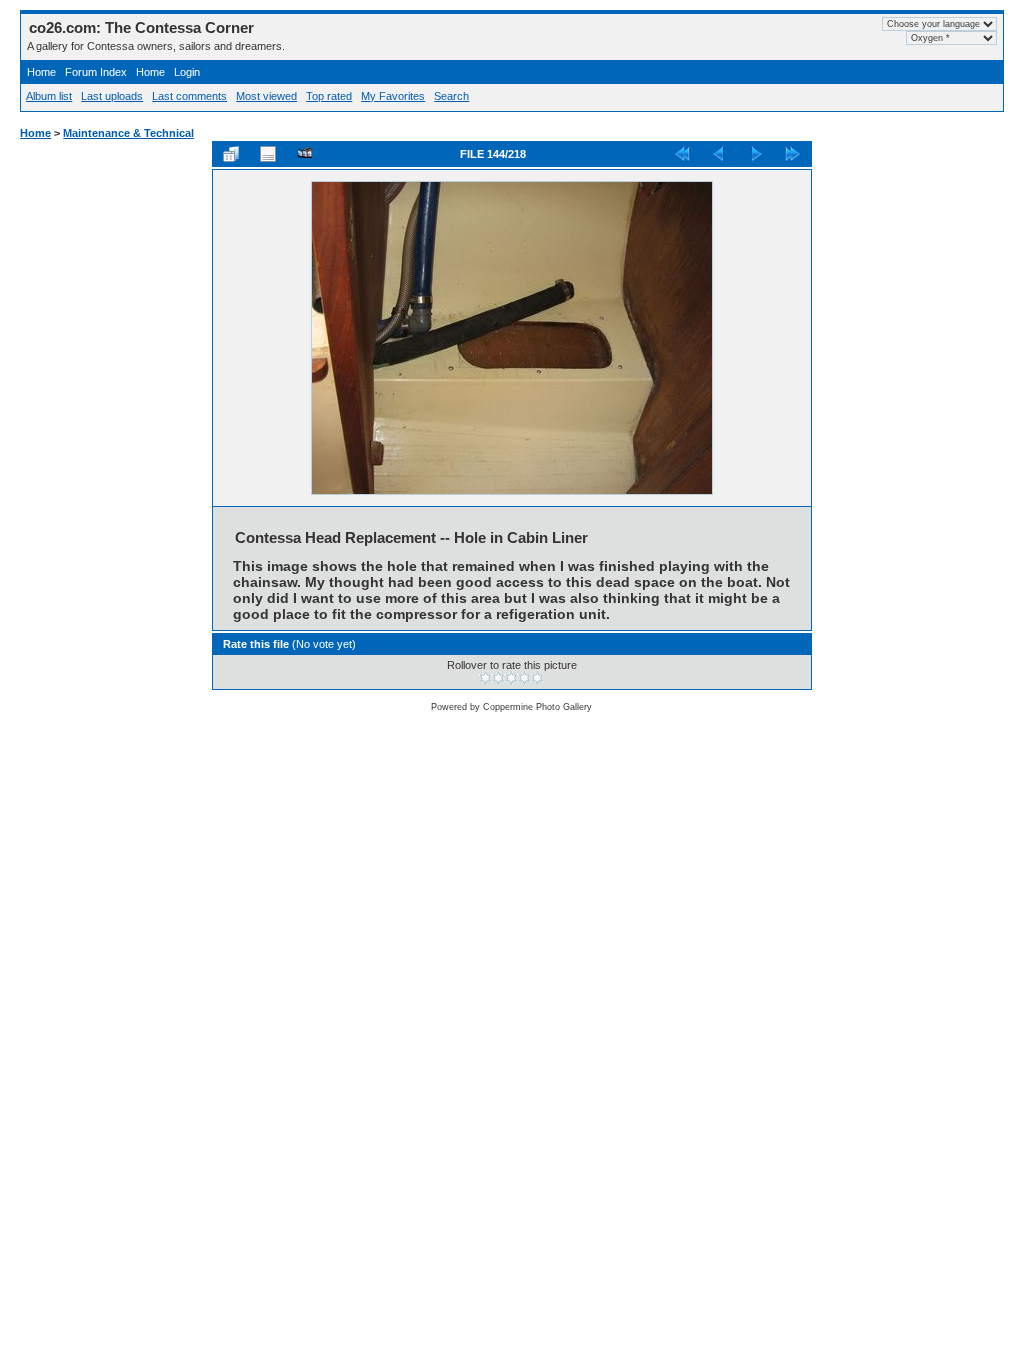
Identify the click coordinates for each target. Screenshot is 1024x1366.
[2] (498, 678)
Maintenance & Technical (128, 133)
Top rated (329, 96)
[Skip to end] (793, 154)
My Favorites (393, 96)
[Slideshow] (305, 154)
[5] (537, 678)
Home (41, 72)
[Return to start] (682, 154)
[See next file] (756, 154)
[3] (511, 678)
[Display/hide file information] (268, 154)
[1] (485, 678)
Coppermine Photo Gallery (537, 707)
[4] (524, 678)
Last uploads (112, 96)
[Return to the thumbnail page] (231, 154)
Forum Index (96, 72)
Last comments (189, 96)
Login (187, 72)
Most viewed (266, 96)
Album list (49, 96)
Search (451, 96)
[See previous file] (719, 154)
